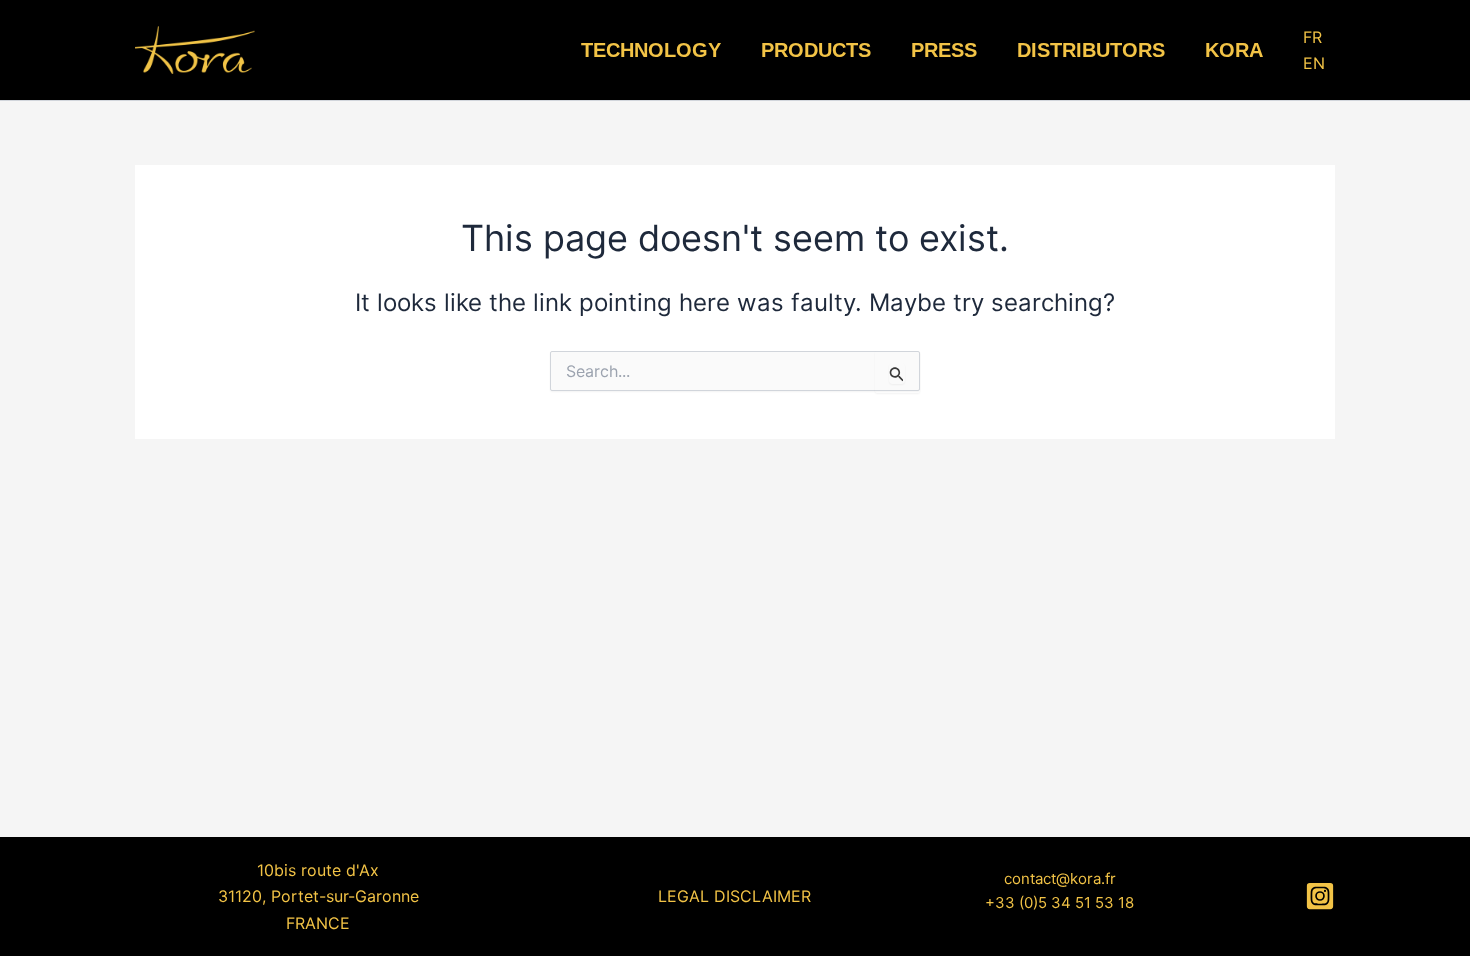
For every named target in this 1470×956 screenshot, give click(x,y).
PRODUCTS (816, 50)
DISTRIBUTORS (1091, 50)
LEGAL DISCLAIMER (734, 896)
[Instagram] (1320, 896)
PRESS (944, 50)
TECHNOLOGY (651, 50)
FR (1312, 37)
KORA (1234, 50)
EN (1314, 63)
